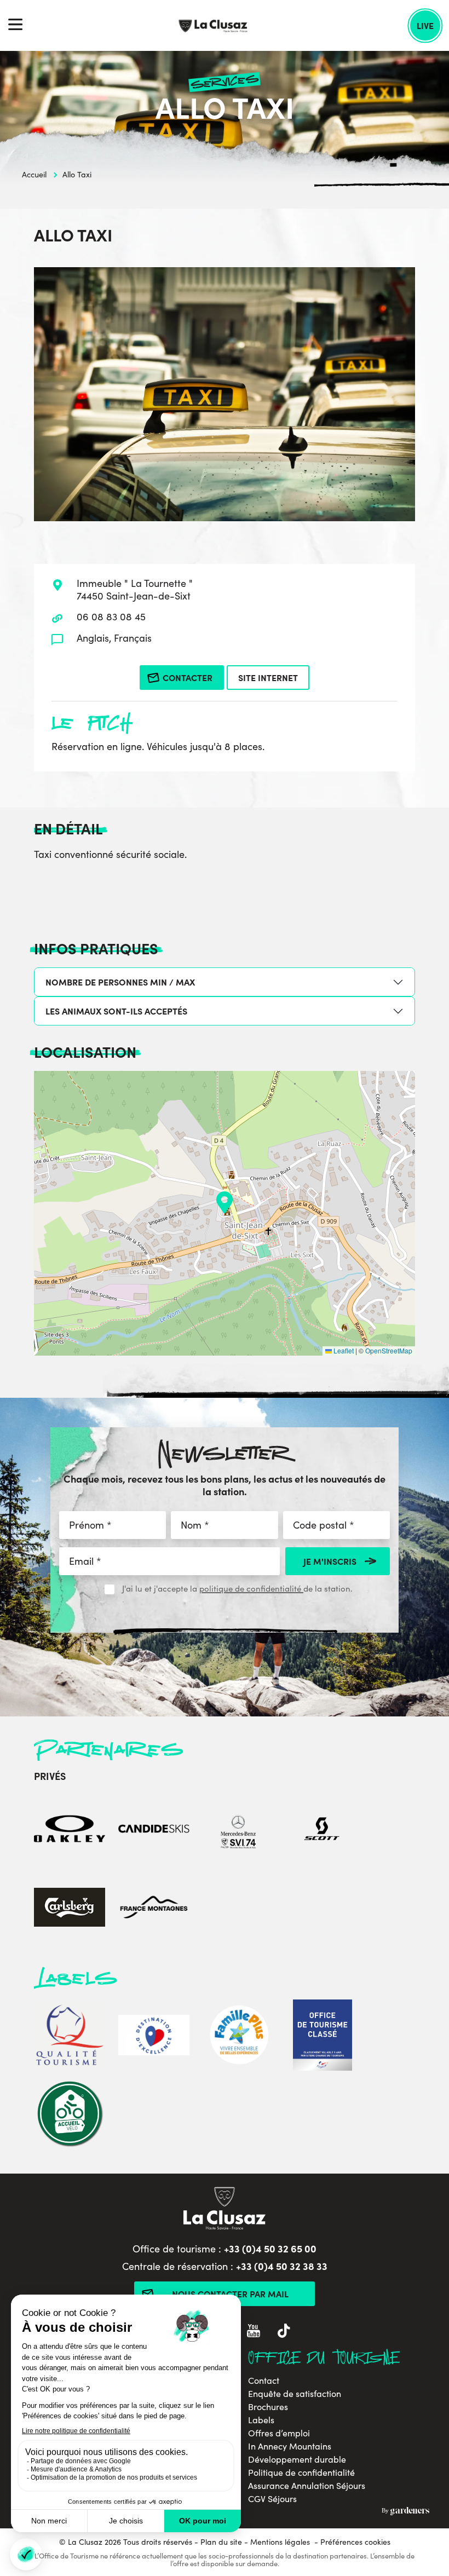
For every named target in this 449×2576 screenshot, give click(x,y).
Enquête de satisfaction (295, 2394)
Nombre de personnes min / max (120, 982)
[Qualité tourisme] (70, 2036)
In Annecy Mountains (290, 2446)
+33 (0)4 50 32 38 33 (282, 2266)
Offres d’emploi (279, 2433)
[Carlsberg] (70, 1908)
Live (425, 25)
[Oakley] (70, 1830)
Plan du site (221, 2542)
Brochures (268, 2407)
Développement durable (297, 2459)
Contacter (188, 677)
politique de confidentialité (251, 1588)
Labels (261, 2420)
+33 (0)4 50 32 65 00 (270, 2248)
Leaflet (343, 1350)
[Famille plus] (238, 2036)
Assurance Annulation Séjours (307, 2486)
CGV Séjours (272, 2499)
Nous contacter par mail (230, 2293)
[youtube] (254, 2332)
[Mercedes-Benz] (238, 1830)
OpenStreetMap (389, 1350)
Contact (264, 2381)
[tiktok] (284, 2332)
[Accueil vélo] (70, 2115)
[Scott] (323, 1830)
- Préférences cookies (352, 2542)
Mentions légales (280, 2542)
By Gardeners (405, 2511)
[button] (225, 1202)
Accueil (34, 174)
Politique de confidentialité (301, 2473)
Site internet (268, 677)
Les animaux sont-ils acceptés (116, 1011)
